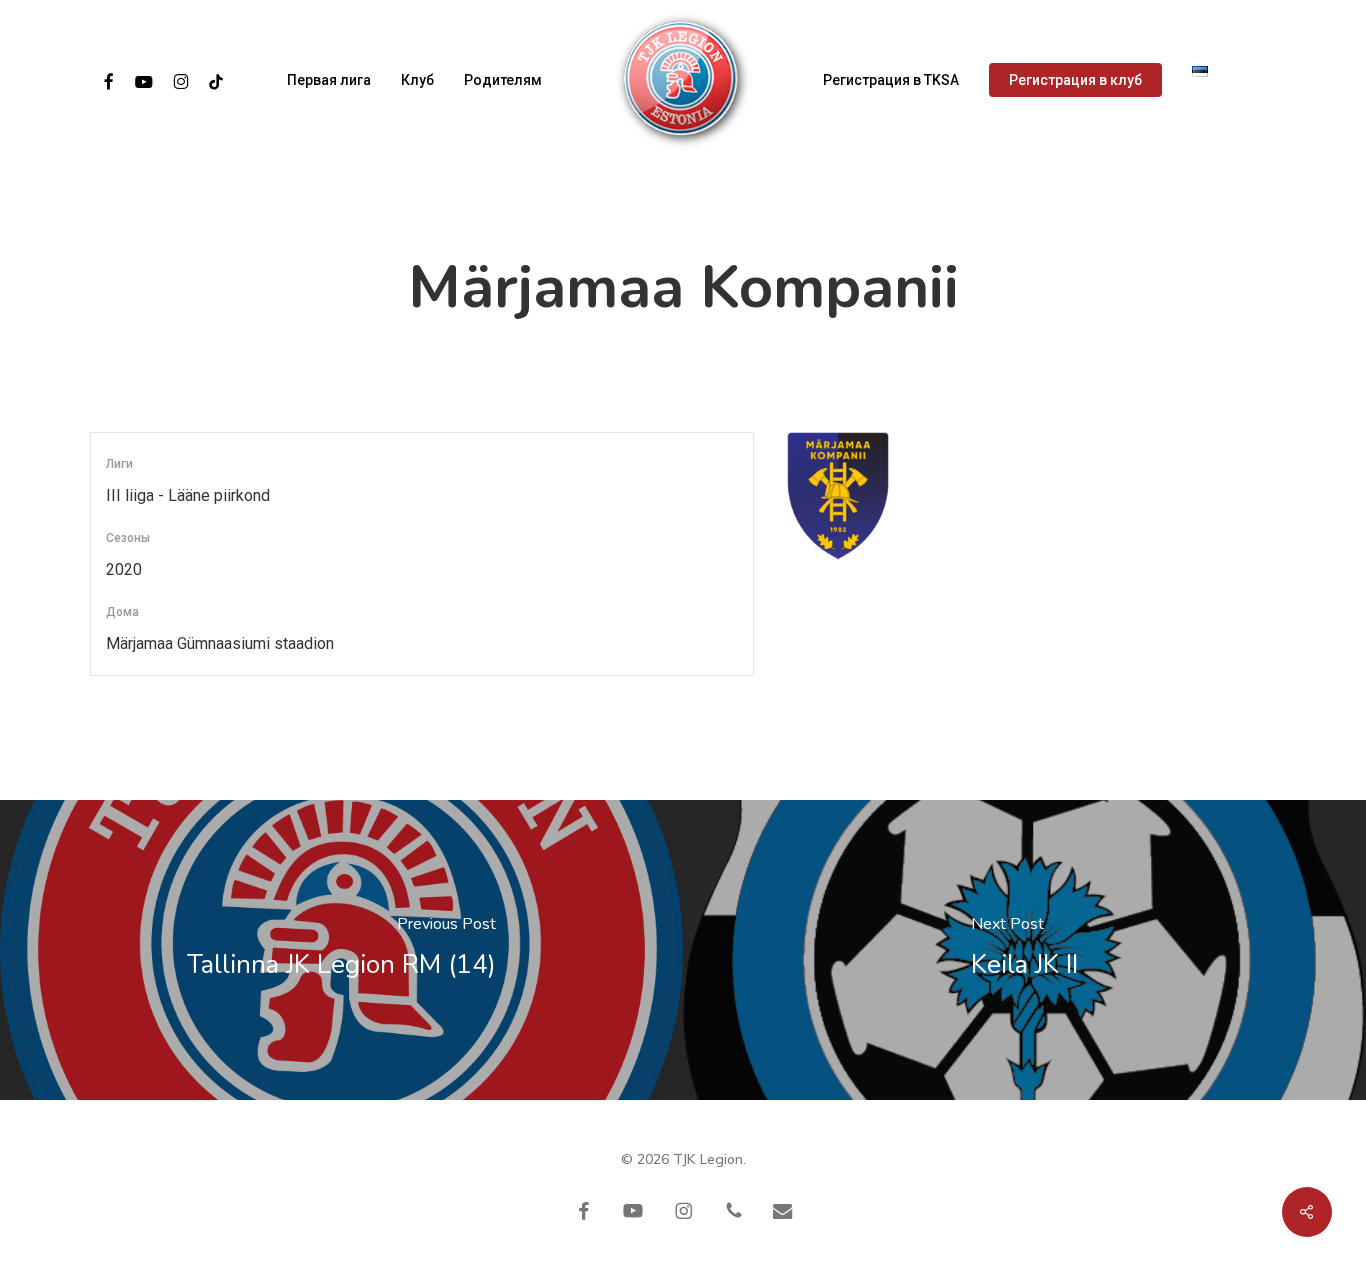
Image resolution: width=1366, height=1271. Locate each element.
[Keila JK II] (1024, 950)
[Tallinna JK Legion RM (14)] (341, 950)
